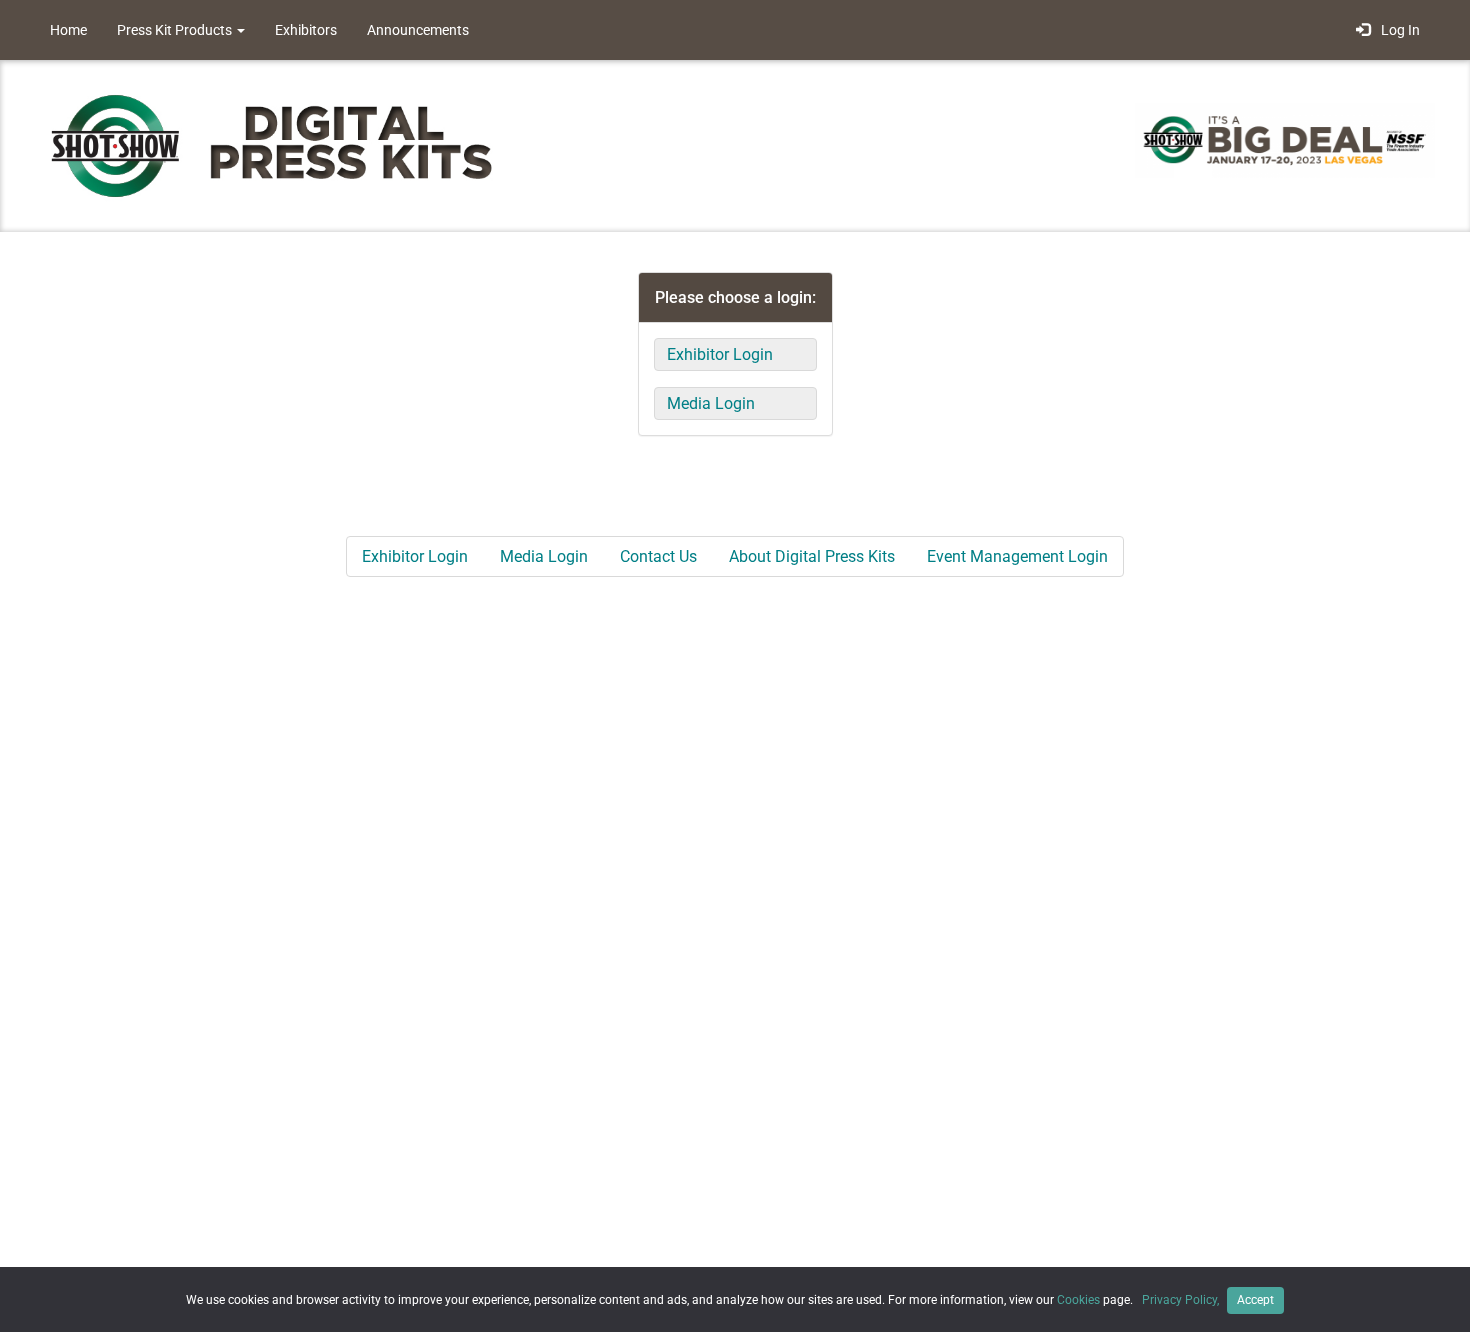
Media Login (711, 403)
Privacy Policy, (1182, 1300)
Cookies (1078, 1300)
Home (68, 30)
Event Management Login (1017, 556)
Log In (1397, 30)
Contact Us (658, 556)
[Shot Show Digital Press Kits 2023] (285, 144)
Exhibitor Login (720, 354)
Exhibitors (306, 30)
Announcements (418, 30)
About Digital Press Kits (812, 556)
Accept (1255, 1300)
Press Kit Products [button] (176, 30)
